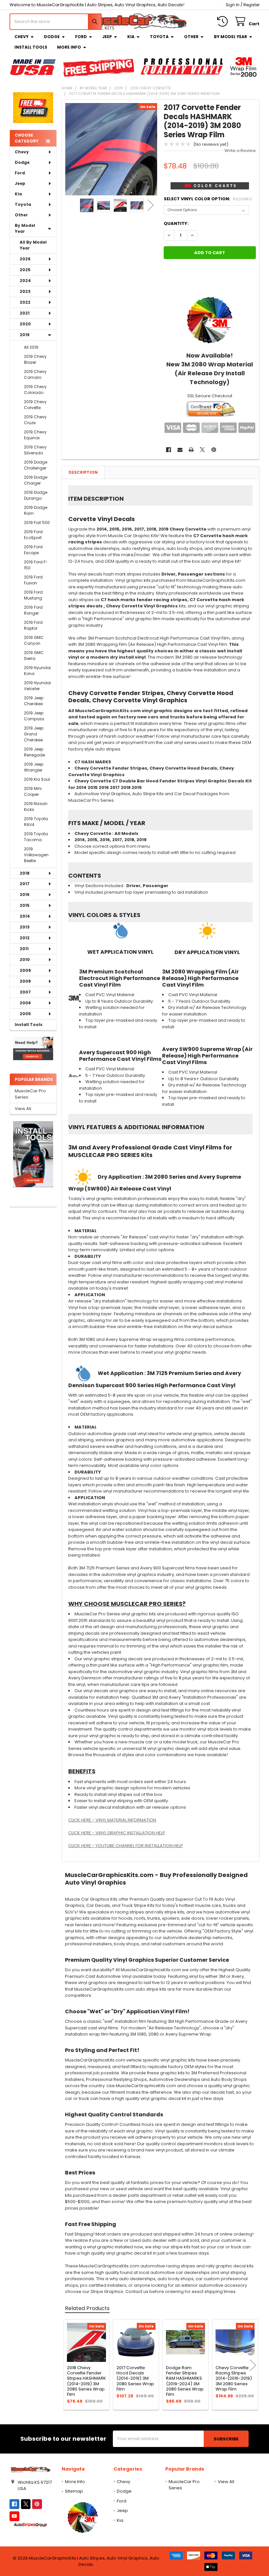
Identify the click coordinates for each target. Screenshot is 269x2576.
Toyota (159, 37)
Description (83, 472)
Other (191, 37)
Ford (81, 37)
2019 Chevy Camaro (35, 374)
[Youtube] (14, 2516)
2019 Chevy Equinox (35, 435)
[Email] (180, 450)
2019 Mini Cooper (33, 791)
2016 (25, 895)
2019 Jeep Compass (34, 716)
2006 (25, 1003)
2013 (25, 927)
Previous (72, 205)
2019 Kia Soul (37, 779)
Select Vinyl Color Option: (208, 199)
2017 (25, 884)
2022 (25, 302)
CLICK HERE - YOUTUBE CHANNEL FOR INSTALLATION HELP (126, 1846)
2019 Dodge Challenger (36, 465)
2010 (25, 960)
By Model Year (230, 37)
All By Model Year (33, 245)
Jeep (107, 37)
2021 (25, 313)
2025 (25, 270)
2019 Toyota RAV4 (36, 822)
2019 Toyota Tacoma (36, 837)
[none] (111, 149)
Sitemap (74, 2491)
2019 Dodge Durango (36, 495)
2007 (25, 992)
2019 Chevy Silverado (35, 450)
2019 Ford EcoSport (33, 535)
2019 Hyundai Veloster (37, 686)
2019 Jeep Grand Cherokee (34, 734)
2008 (25, 981)
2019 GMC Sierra (34, 655)
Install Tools (31, 47)
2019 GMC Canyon (34, 640)
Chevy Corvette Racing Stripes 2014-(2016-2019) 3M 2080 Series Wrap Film (234, 2378)
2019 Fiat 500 (37, 523)
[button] (33, 1048)
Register (251, 5)
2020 (25, 324)
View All (23, 1109)
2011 (24, 949)
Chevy (21, 37)
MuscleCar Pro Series (30, 1094)
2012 (25, 938)
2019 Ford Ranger (33, 610)
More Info (69, 47)
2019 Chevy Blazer (35, 359)
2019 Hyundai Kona (37, 671)
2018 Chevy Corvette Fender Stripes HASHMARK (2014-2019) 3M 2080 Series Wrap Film (86, 2381)
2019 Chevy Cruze (35, 420)
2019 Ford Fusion (33, 580)
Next (151, 205)
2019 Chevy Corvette (35, 405)
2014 (25, 916)
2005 (25, 1014)
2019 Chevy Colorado (35, 390)
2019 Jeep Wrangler (34, 767)
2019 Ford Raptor (33, 625)
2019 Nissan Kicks (36, 807)
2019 (25, 335)
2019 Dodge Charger (36, 480)
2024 (25, 281)
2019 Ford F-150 (36, 565)
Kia (131, 37)
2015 (25, 905)
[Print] (191, 450)
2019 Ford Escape (33, 550)
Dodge (52, 37)
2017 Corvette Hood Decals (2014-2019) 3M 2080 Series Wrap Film (135, 2378)
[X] (203, 450)
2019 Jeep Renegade (34, 752)
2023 (25, 291)
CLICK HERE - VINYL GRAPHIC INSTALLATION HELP (117, 1833)
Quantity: (176, 223)
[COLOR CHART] (210, 320)
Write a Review (240, 151)
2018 (25, 873)
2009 (25, 970)
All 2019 (31, 347)
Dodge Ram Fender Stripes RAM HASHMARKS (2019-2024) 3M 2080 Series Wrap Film (185, 2381)
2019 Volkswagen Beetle (36, 855)
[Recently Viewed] (224, 22)
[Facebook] (168, 450)
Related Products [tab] (87, 2308)
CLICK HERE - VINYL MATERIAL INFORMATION (112, 1820)
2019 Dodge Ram (36, 510)
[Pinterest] (214, 450)
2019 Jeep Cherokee (34, 701)
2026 (25, 259)
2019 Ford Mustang (33, 595)
